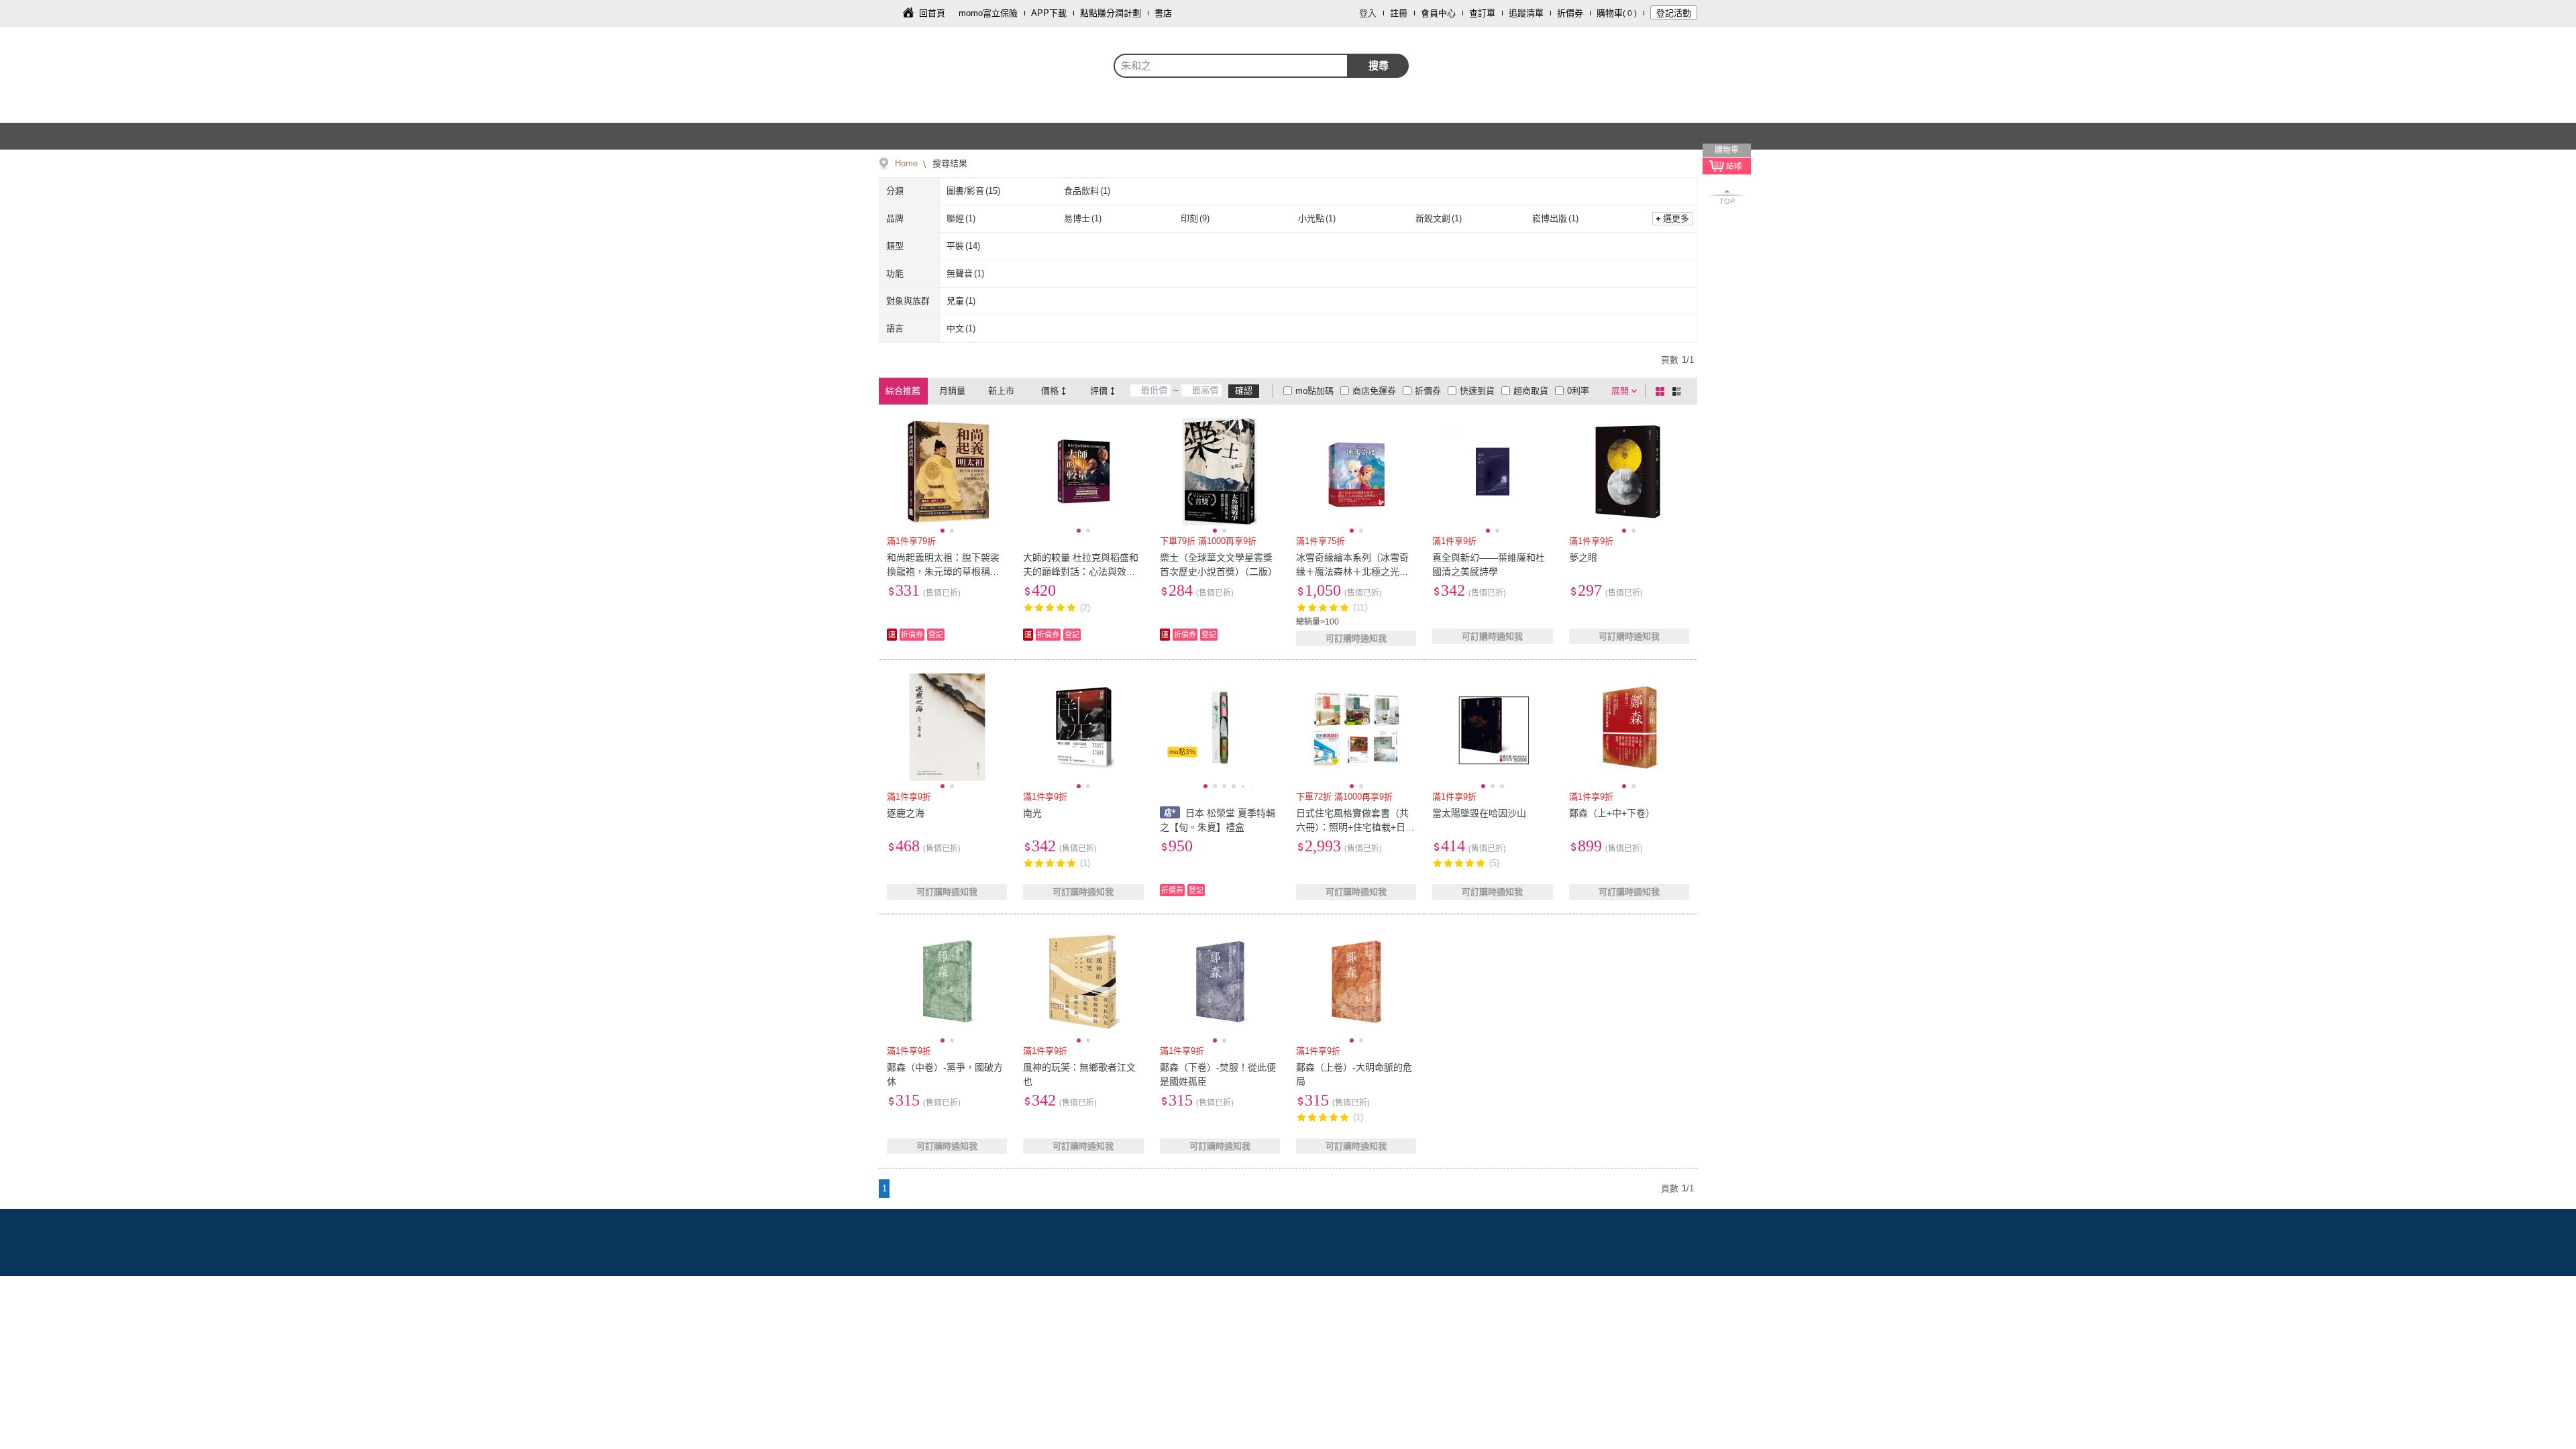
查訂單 (1482, 13)
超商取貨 (1531, 391)
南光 (1032, 813)
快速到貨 (1477, 391)
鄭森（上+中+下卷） (1612, 813)
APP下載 (1049, 13)
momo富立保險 (988, 13)
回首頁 (932, 13)
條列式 (1679, 391)
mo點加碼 (1314, 391)
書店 (1163, 13)
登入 (1368, 13)
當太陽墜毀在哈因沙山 (1479, 813)
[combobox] (1231, 66)
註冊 (1399, 13)
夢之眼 (1583, 557)
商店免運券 (1374, 391)
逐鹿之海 (906, 813)
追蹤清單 (1526, 13)
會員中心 (1438, 13)
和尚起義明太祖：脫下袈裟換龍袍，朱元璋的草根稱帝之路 (943, 572)
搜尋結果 (949, 163)
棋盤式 (1662, 391)
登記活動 (1674, 13)
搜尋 (1379, 65)
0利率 (1578, 391)
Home (906, 163)
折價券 (1570, 13)
